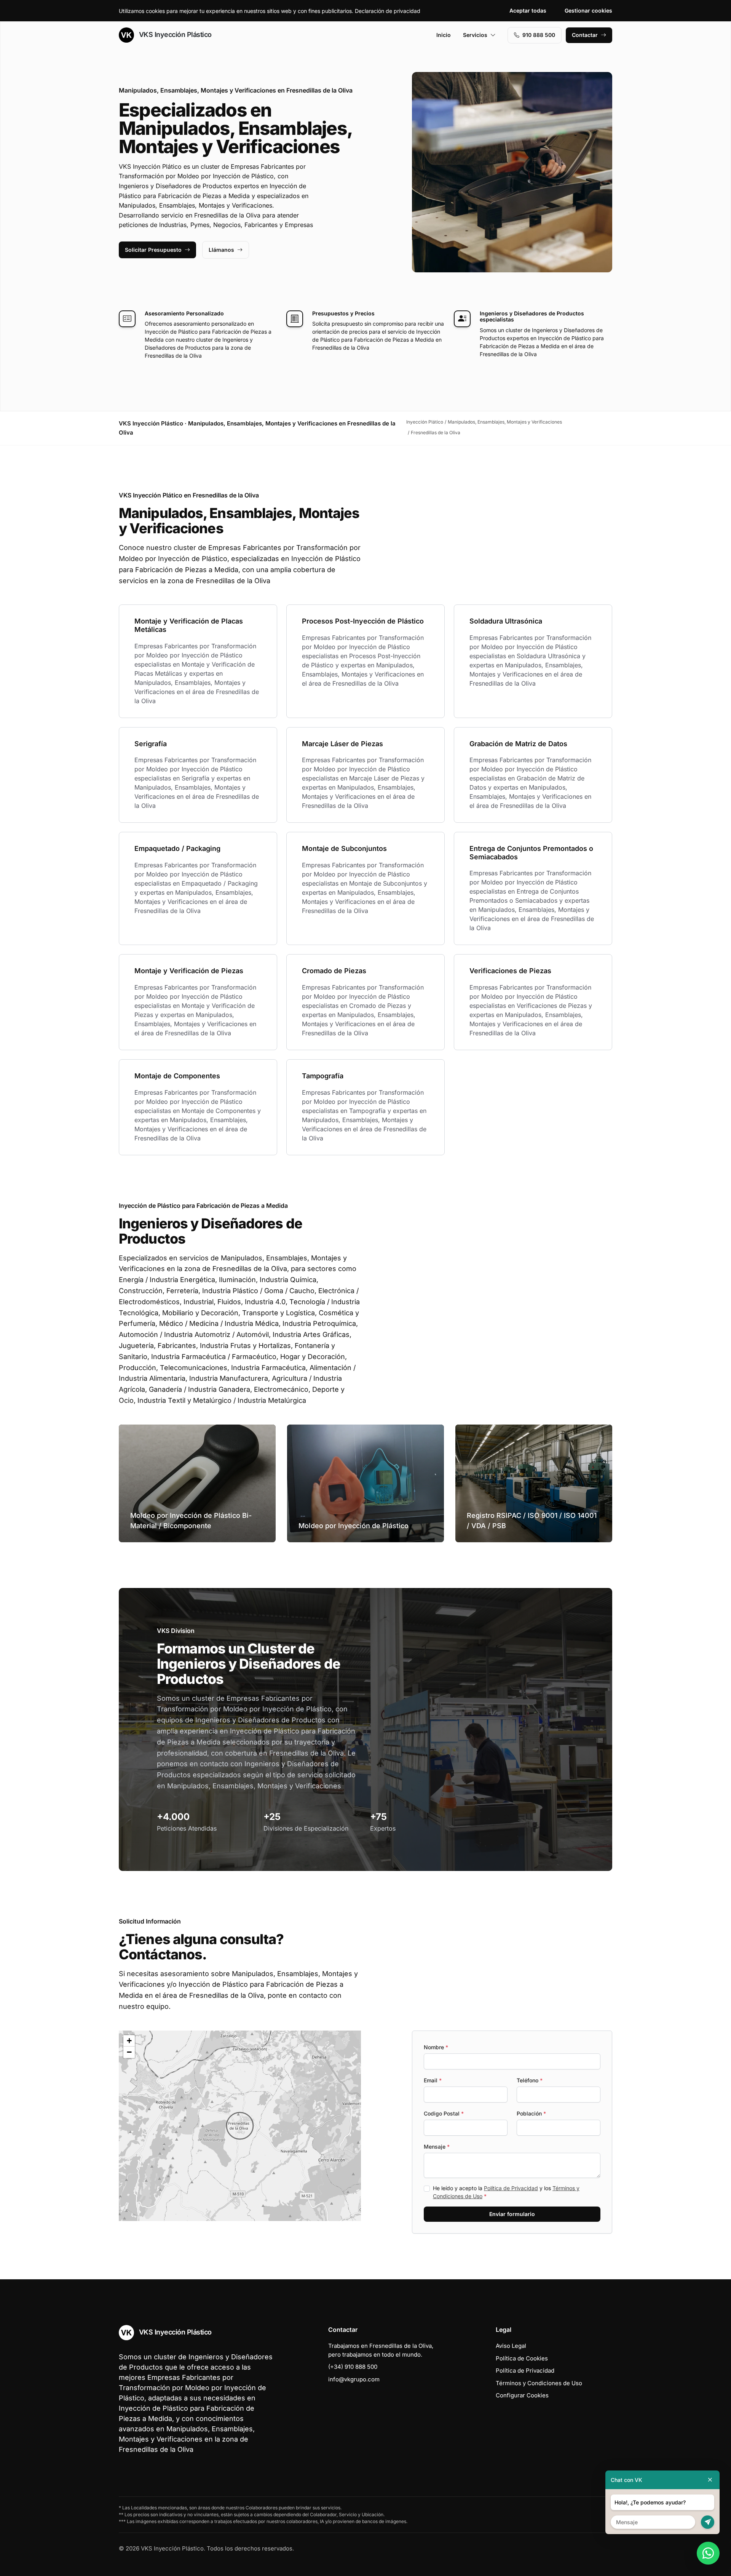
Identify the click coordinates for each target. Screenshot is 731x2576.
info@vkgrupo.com (354, 2379)
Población (531, 2113)
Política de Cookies (522, 2358)
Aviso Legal (511, 2346)
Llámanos (221, 250)
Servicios (475, 35)
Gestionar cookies (588, 10)
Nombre (436, 2047)
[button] (240, 2126)
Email (433, 2080)
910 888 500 (539, 35)
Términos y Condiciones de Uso (539, 2383)
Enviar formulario (512, 2214)
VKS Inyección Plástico (174, 34)
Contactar (585, 35)
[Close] (710, 2480)
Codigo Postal (444, 2113)
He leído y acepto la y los (506, 2192)
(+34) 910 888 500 (353, 2367)
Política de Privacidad (511, 2188)
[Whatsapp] (708, 2553)
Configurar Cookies (522, 2395)
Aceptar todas (528, 10)
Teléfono (530, 2080)
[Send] (708, 2522)
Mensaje (437, 2147)
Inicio (444, 35)
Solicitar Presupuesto (153, 250)
